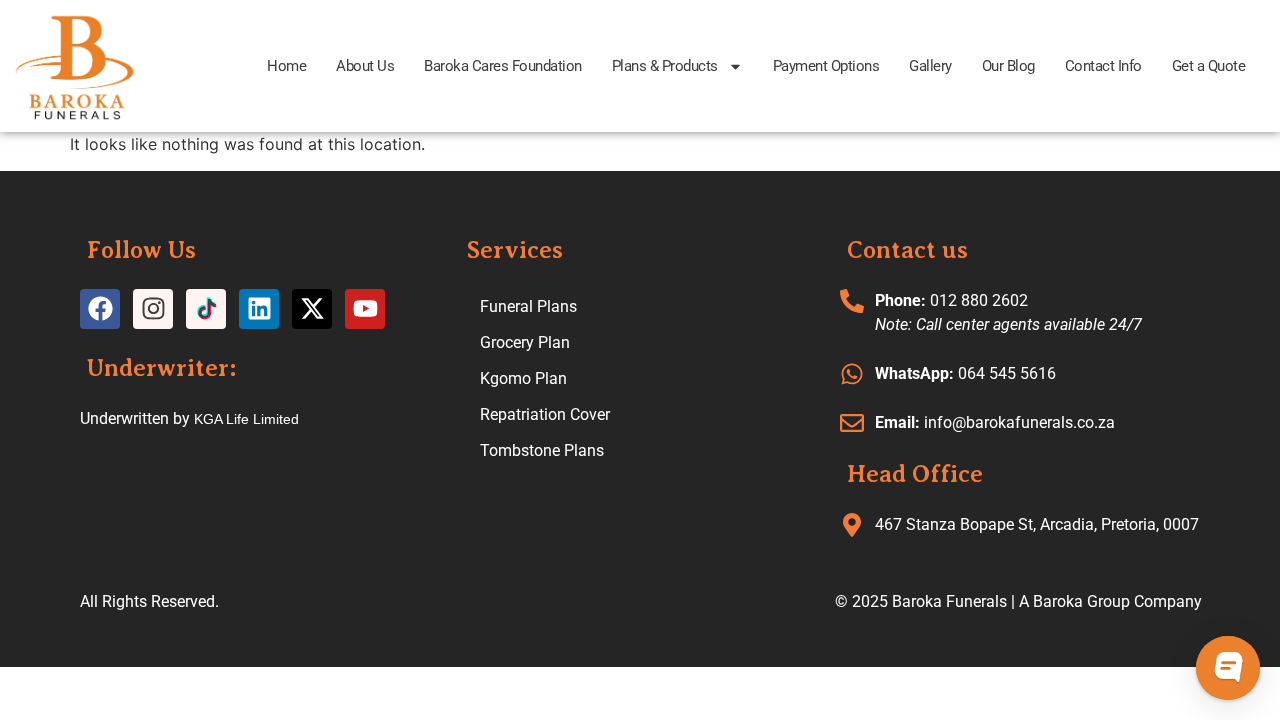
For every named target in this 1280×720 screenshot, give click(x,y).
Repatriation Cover (545, 414)
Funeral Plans (528, 306)
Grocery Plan (525, 342)
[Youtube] (365, 309)
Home (286, 66)
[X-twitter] (312, 309)
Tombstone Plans (542, 450)
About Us (365, 66)
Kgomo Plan (523, 378)
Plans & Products (665, 66)
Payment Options (826, 66)
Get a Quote (1209, 66)
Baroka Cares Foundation (503, 66)
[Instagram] (153, 309)
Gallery (930, 66)
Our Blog (1008, 66)
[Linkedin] (259, 309)
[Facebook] (100, 309)
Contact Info (1103, 66)
